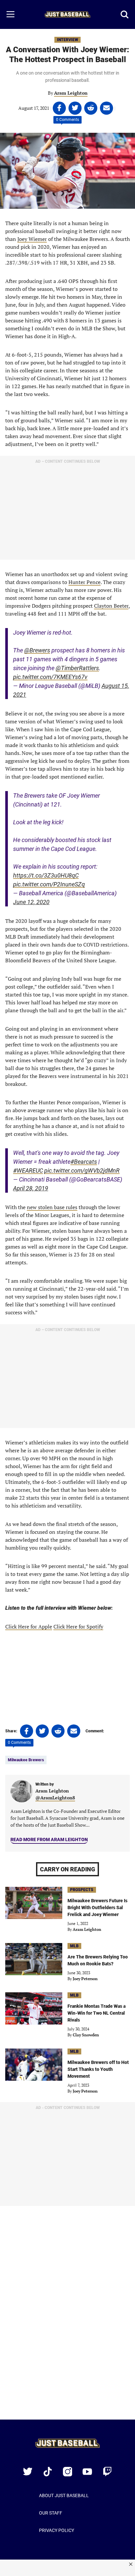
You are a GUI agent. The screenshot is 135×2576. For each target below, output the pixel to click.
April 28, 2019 (31, 1188)
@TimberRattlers (77, 668)
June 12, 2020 (31, 902)
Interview (67, 40)
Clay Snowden (86, 2035)
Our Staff (51, 2513)
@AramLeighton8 (55, 1798)
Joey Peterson (85, 1979)
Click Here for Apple (29, 1627)
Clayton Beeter (111, 606)
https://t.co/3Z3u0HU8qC (46, 875)
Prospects (82, 1890)
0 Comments (67, 120)
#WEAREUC (28, 1171)
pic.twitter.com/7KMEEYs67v (50, 677)
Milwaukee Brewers (26, 1760)
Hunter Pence (85, 582)
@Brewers (37, 650)
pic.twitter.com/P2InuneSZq (49, 884)
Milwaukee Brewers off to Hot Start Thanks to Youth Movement (98, 2069)
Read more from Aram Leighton (49, 1839)
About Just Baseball (64, 2495)
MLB (74, 1946)
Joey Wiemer (32, 239)
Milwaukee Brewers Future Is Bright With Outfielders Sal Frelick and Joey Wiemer (97, 1908)
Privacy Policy (57, 2530)
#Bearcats (84, 1162)
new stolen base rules (52, 1207)
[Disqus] (67, 2317)
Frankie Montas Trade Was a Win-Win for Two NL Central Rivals (96, 2013)
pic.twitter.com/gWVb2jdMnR (82, 1171)
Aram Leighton (71, 93)
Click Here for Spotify (78, 1627)
